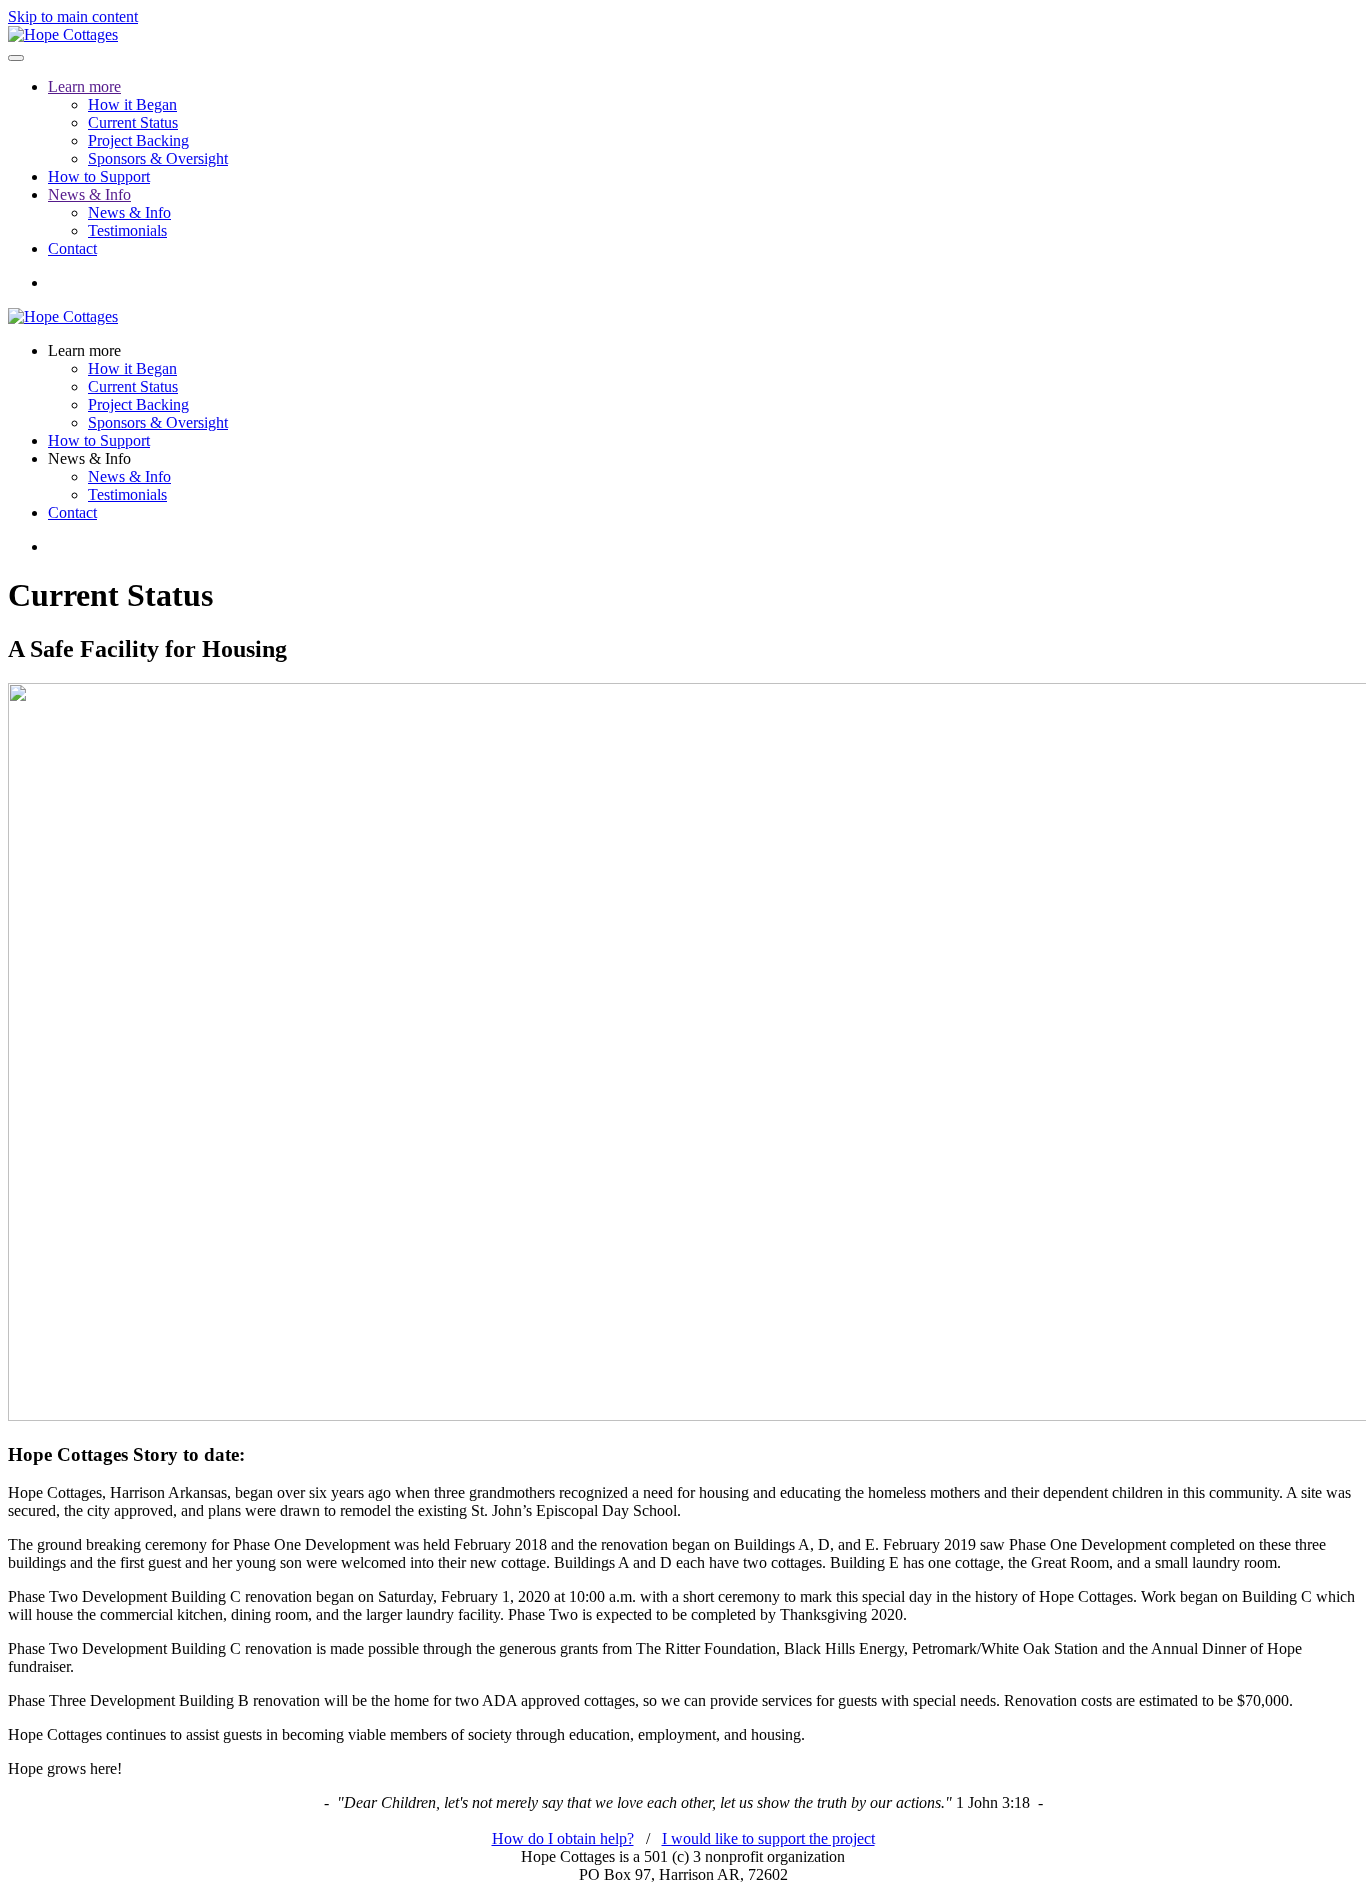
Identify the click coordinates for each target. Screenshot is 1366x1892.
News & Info (89, 194)
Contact (72, 248)
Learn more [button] (84, 350)
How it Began (132, 104)
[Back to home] (63, 34)
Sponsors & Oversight (158, 158)
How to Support (99, 176)
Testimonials (127, 230)
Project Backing (138, 140)
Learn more (84, 86)
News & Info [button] (89, 458)
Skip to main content (73, 16)
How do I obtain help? (563, 1838)
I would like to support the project (768, 1838)
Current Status (133, 122)
